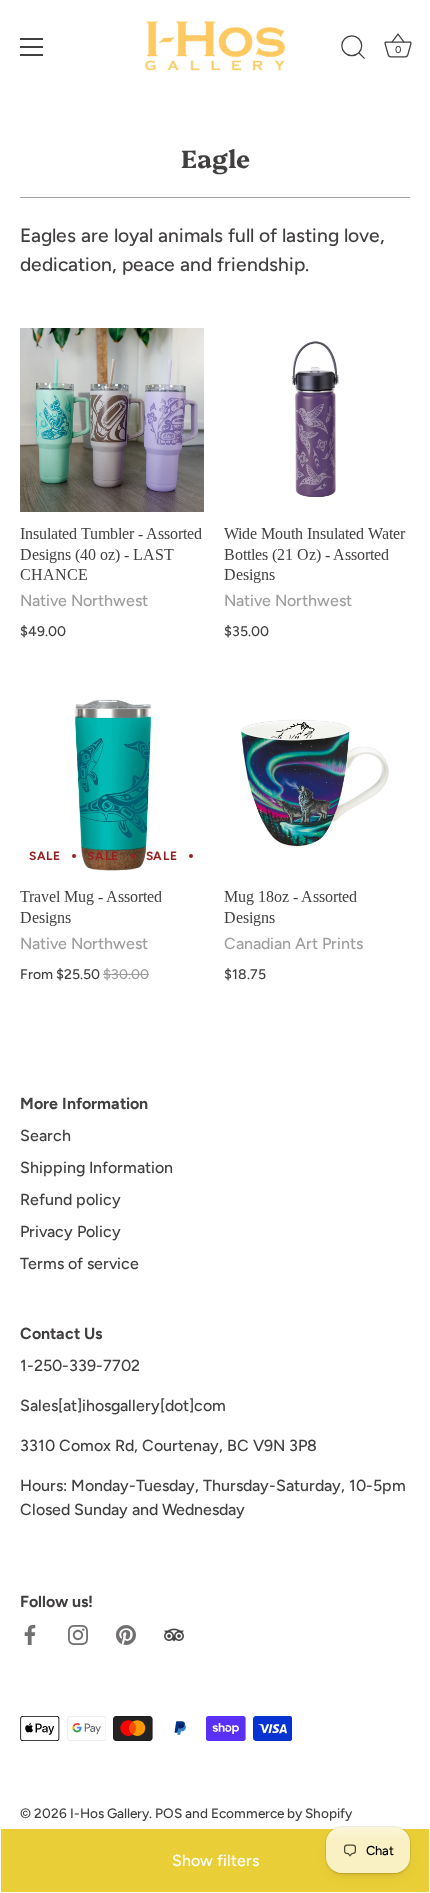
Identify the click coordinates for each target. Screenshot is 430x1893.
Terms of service (79, 1263)
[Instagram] (78, 1633)
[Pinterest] (126, 1633)
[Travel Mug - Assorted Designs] (112, 783)
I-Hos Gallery (109, 1813)
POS (168, 1813)
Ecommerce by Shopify (281, 1813)
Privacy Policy (70, 1231)
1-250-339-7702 (80, 1365)
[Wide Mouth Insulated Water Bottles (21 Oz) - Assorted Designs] (316, 420)
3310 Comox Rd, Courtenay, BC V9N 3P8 (168, 1445)
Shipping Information (96, 1167)
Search (45, 1135)
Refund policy (70, 1199)
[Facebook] (30, 1633)
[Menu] (32, 47)
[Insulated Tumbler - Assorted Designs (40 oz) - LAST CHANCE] (112, 420)
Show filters (215, 1860)
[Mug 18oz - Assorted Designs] (316, 783)
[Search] (353, 50)
